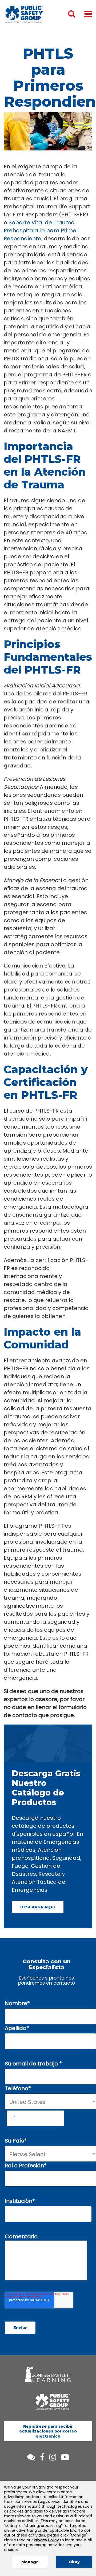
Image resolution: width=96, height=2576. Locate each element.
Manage (30, 2562)
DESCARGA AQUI (38, 1907)
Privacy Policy (46, 2540)
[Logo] (24, 14)
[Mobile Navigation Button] (88, 14)
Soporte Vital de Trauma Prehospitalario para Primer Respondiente (41, 230)
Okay (74, 2562)
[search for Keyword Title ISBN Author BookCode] (76, 14)
